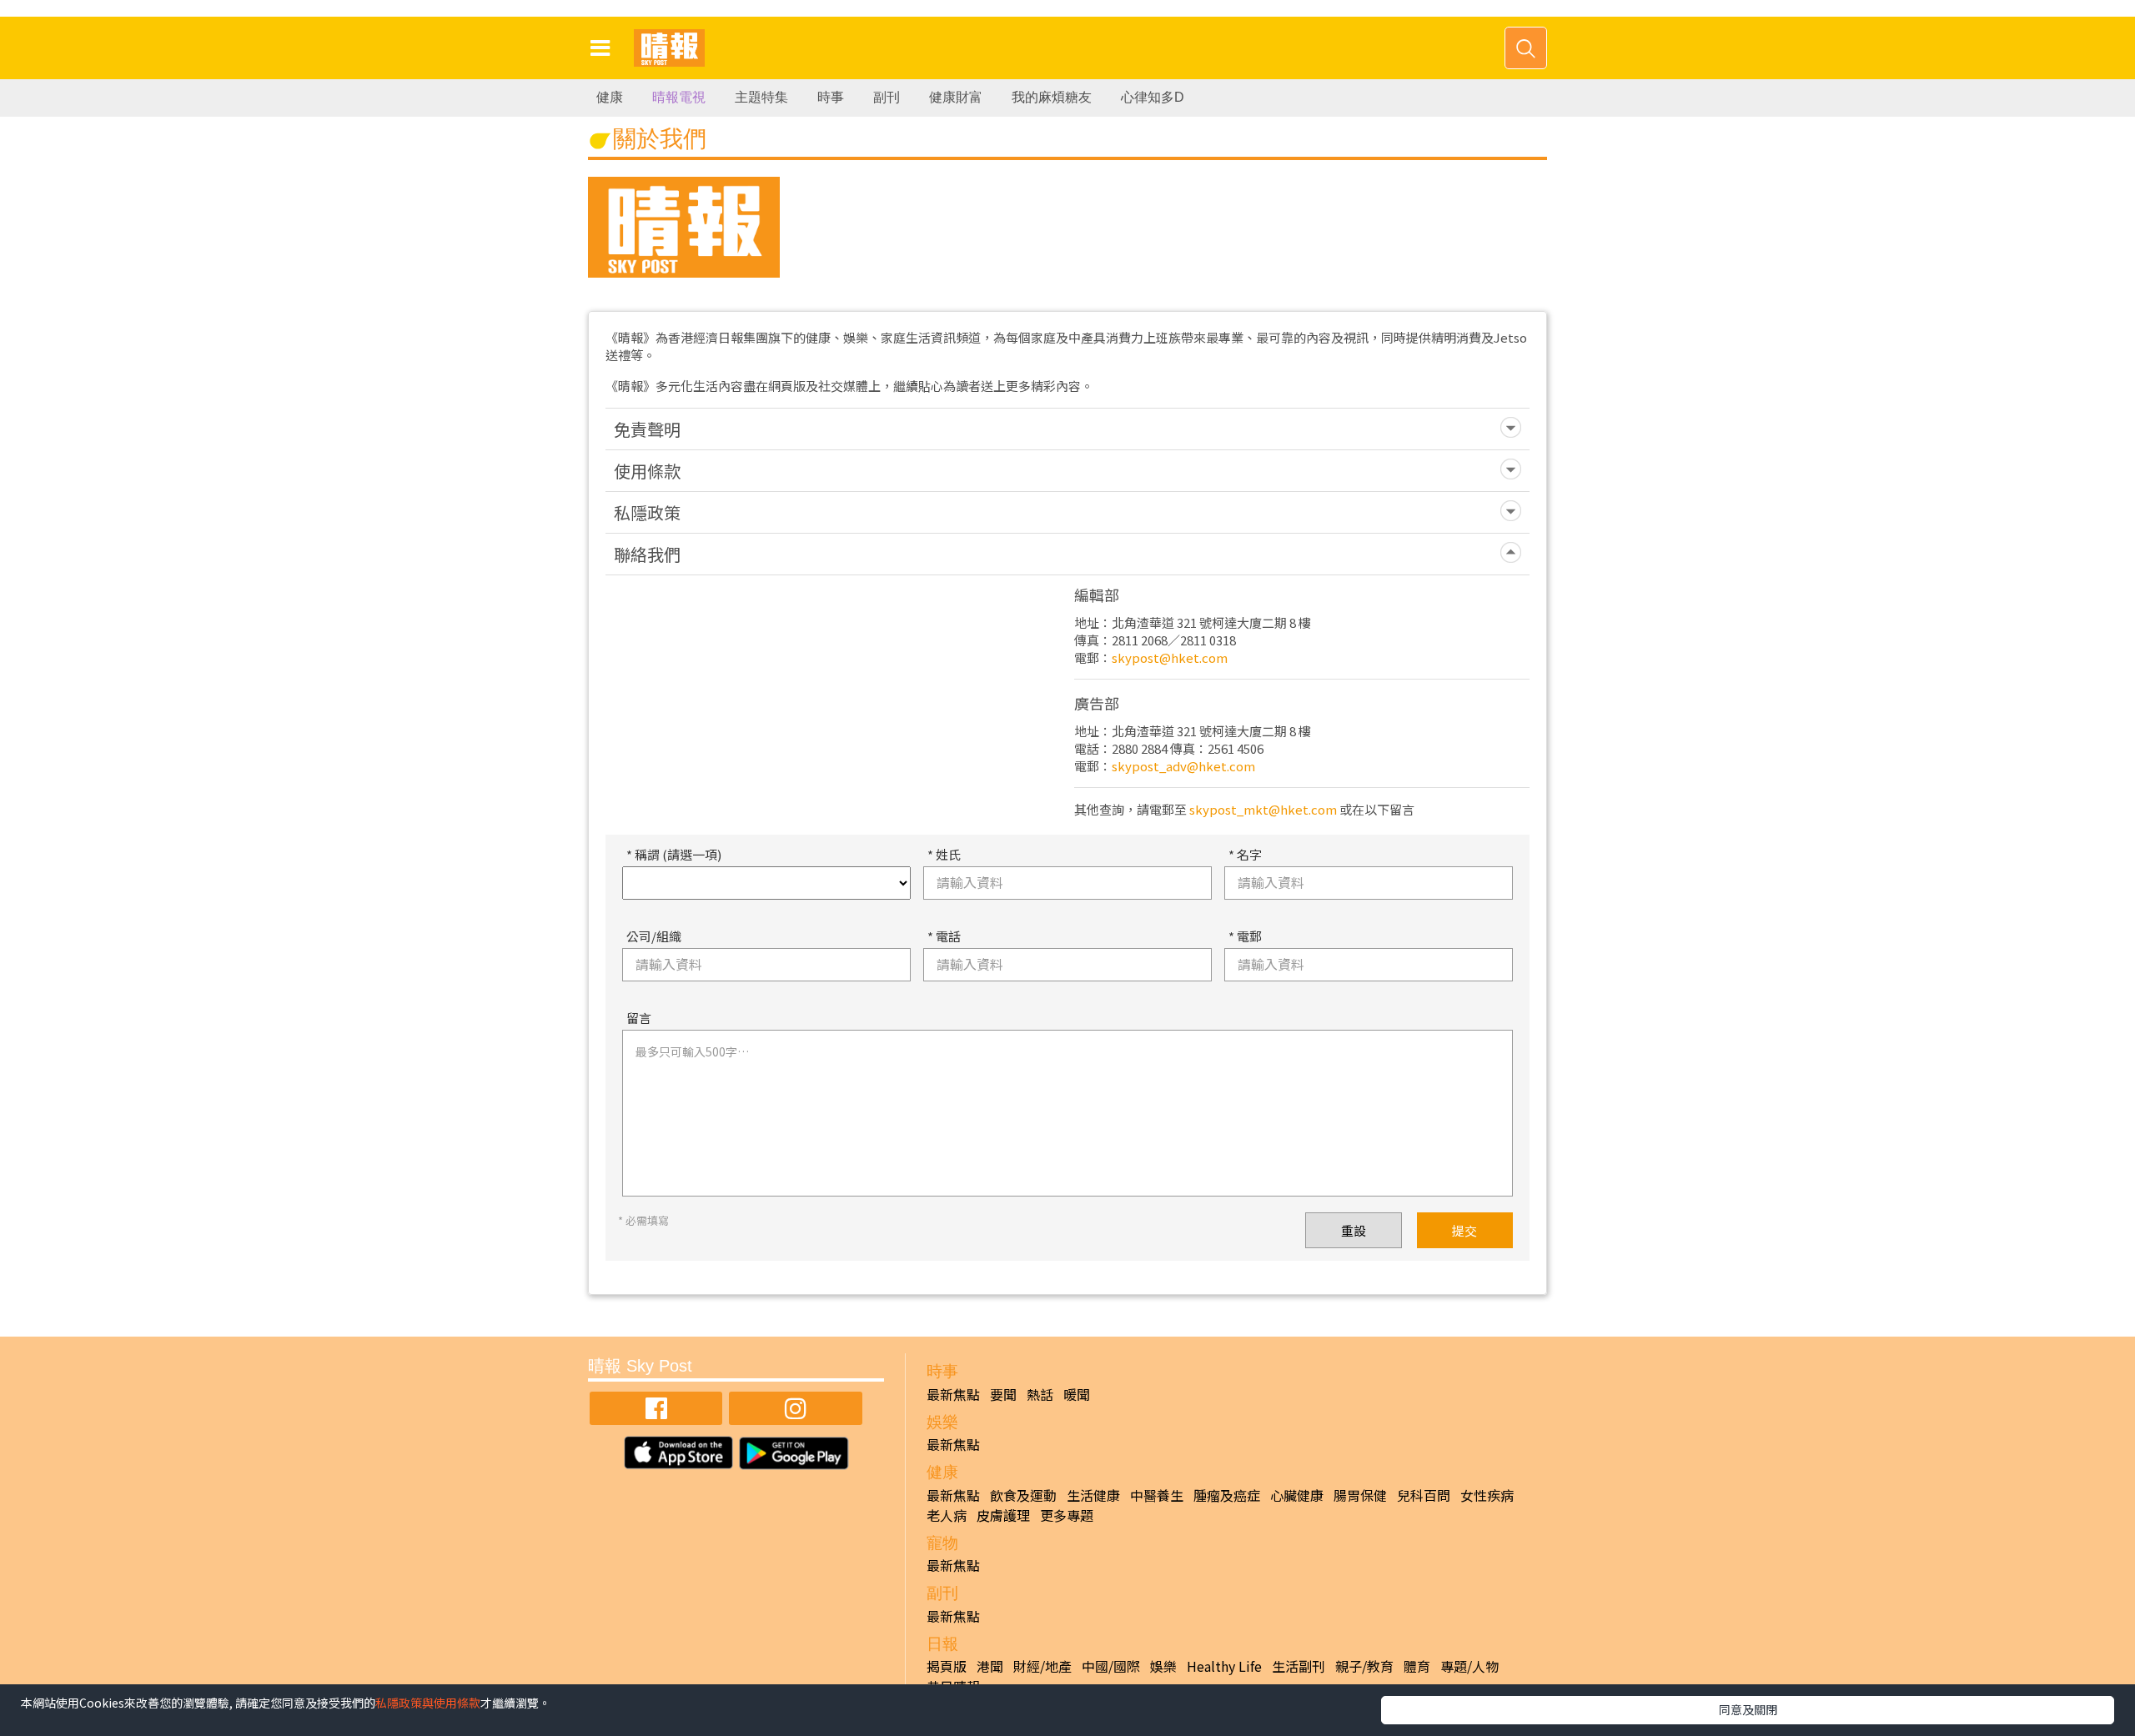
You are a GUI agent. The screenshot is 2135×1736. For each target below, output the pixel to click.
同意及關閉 (1748, 1709)
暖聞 (1077, 1394)
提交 (1464, 1230)
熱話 (1040, 1394)
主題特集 (761, 97)
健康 (610, 97)
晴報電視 (679, 97)
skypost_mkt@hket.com (1263, 809)
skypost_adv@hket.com (1183, 766)
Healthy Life (1224, 1666)
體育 (1417, 1666)
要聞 (1003, 1394)
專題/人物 (1469, 1666)
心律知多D (1153, 97)
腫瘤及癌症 (1227, 1495)
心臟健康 (1297, 1495)
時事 (831, 97)
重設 (1354, 1230)
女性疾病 (1487, 1495)
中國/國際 (1111, 1666)
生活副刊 (1299, 1666)
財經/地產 (1042, 1666)
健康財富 (956, 97)
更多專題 (1067, 1515)
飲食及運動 (1023, 1495)
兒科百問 (1424, 1495)
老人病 (947, 1515)
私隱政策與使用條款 (428, 1703)
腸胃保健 (1360, 1495)
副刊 (887, 97)
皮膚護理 (1003, 1515)
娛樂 (1163, 1666)
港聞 (990, 1666)
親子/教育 (1364, 1666)
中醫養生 (1157, 1495)
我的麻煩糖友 (1052, 97)
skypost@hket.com (1170, 657)
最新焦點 (953, 1394)
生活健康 (1093, 1495)
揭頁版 (947, 1666)
